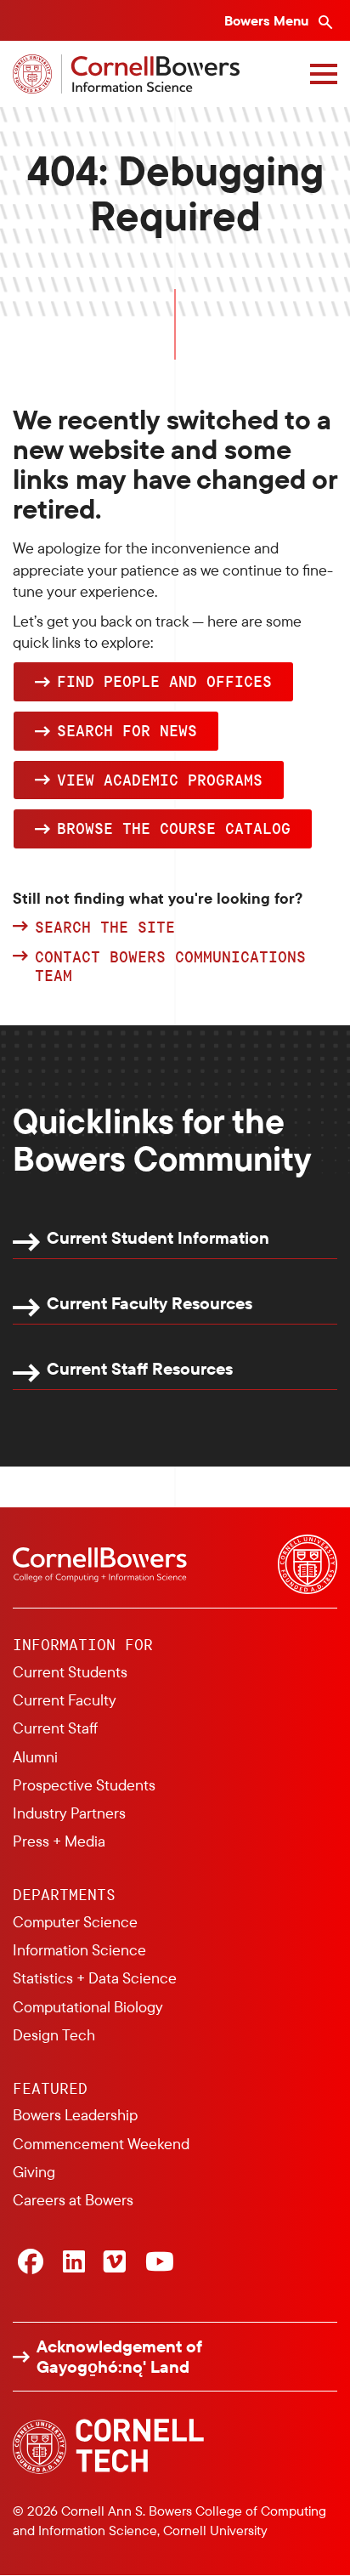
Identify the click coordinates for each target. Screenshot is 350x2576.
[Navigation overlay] (324, 74)
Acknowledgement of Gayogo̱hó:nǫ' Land (119, 2357)
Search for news (127, 730)
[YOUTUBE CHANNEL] (160, 2263)
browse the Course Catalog (174, 828)
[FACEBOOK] (31, 2263)
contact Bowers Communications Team (170, 966)
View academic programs (160, 780)
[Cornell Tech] (108, 2446)
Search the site (105, 928)
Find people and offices (164, 681)
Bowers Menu (268, 20)
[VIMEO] (115, 2263)
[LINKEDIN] (74, 2263)
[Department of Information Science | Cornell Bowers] (126, 74)
